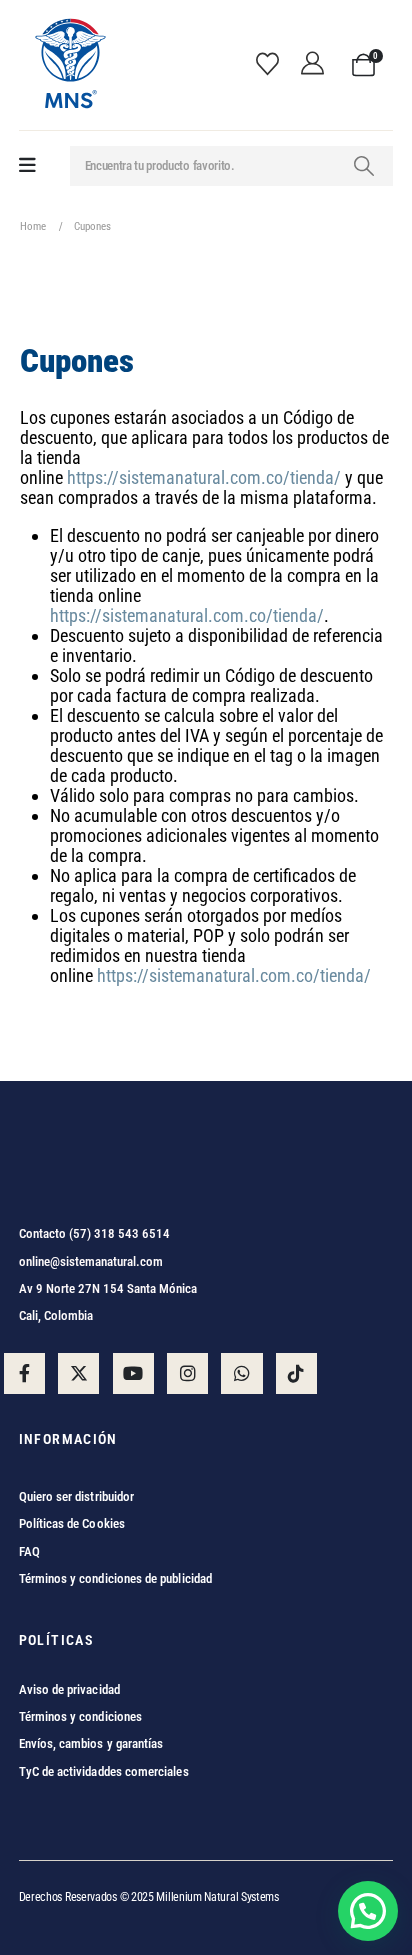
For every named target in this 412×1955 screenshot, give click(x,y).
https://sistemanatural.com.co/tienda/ (204, 477)
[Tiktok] (296, 1373)
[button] (368, 1911)
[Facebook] (24, 1373)
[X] (78, 1373)
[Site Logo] (69, 65)
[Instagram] (187, 1373)
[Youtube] (133, 1373)
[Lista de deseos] (274, 65)
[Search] (364, 166)
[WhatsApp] (241, 1373)
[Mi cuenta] (318, 65)
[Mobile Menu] (27, 165)
